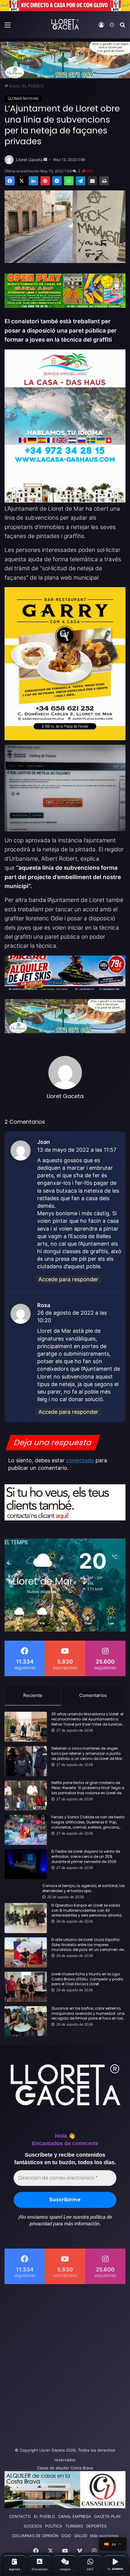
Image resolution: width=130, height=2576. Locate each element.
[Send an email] (45, 160)
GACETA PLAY (107, 2516)
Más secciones (104, 2536)
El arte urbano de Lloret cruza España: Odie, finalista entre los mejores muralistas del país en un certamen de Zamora (88, 1945)
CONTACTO (20, 2516)
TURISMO (74, 2526)
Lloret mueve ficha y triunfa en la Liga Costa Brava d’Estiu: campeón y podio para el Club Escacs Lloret (87, 1979)
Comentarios (93, 1695)
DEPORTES (96, 2526)
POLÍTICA (54, 2526)
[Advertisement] (65, 2364)
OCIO (66, 2536)
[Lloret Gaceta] (65, 24)
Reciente (33, 1695)
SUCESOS (33, 2526)
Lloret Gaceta (29, 160)
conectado (80, 1460)
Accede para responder (68, 1279)
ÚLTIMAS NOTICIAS (23, 99)
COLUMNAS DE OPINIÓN (35, 2536)
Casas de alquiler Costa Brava (65, 2468)
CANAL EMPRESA (75, 2516)
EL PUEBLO (33, 86)
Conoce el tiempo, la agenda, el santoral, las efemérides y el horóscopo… (84, 1888)
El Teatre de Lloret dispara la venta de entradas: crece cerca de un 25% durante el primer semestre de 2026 (86, 1857)
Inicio (14, 86)
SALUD (81, 2536)
